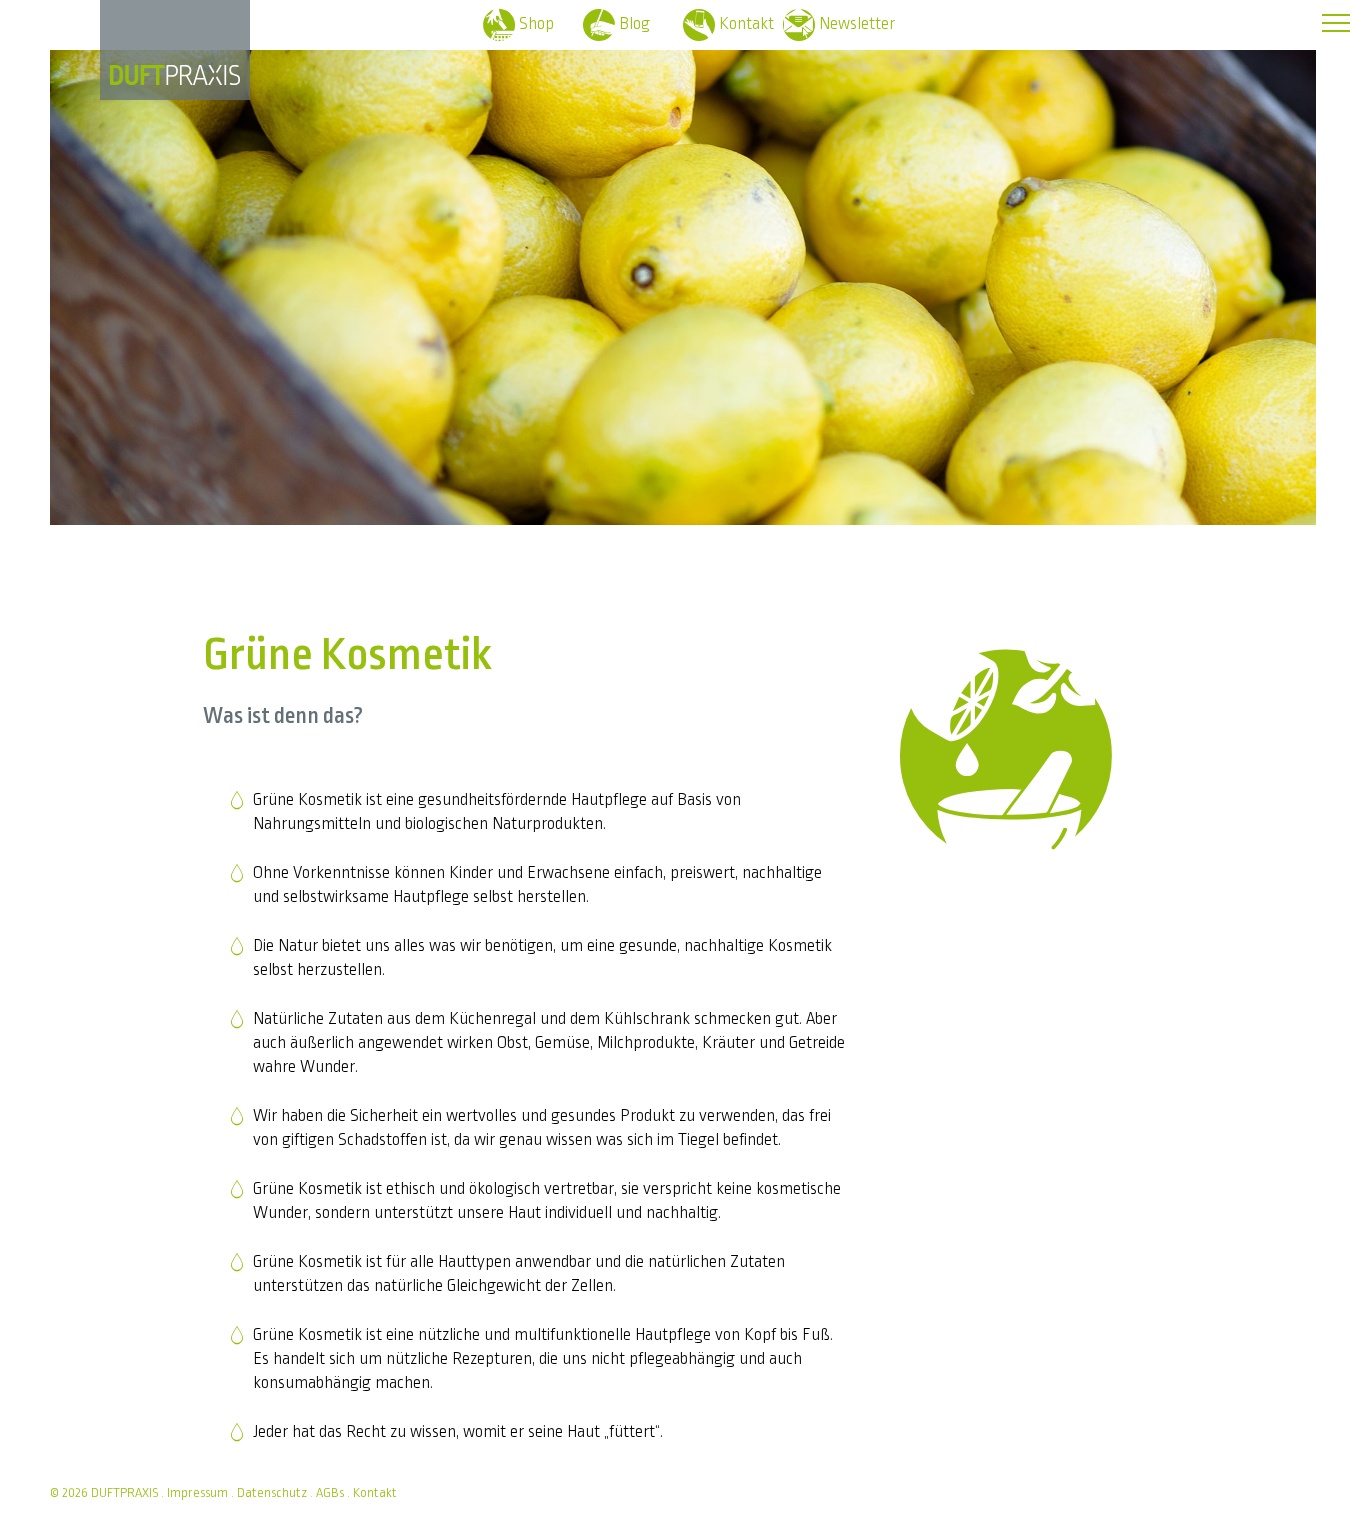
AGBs (330, 1493)
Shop (536, 24)
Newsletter (857, 24)
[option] (683, 275)
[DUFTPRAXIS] (175, 75)
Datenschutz (272, 1493)
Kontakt (746, 24)
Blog (634, 24)
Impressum (197, 1493)
